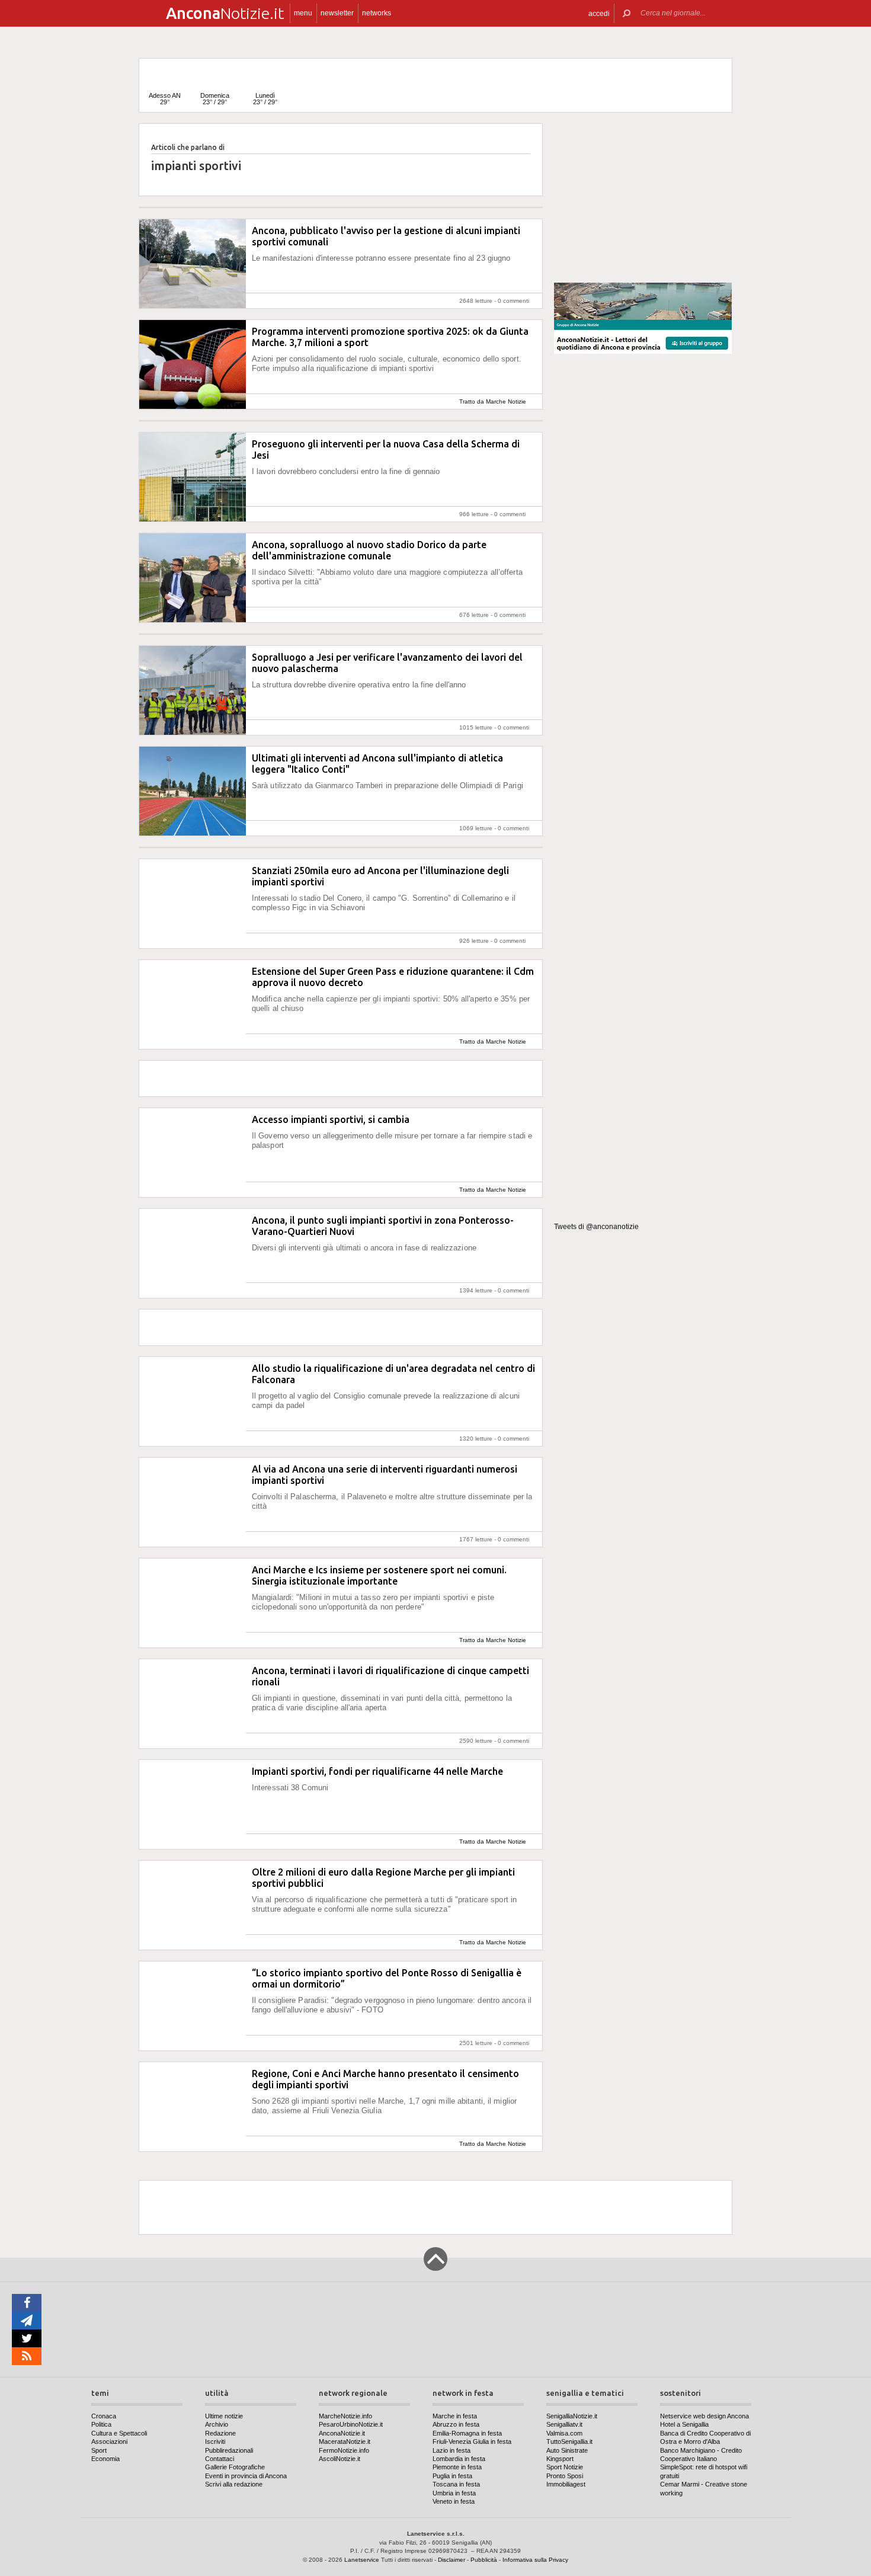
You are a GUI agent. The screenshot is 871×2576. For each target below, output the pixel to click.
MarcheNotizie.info (345, 2416)
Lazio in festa (451, 2450)
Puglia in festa (452, 2476)
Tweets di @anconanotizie (596, 1227)
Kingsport (560, 2459)
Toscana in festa (456, 2484)
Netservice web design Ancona (705, 2416)
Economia (105, 2459)
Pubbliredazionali (229, 2450)
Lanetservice (362, 2560)
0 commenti (513, 301)
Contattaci (220, 2459)
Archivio (217, 2424)
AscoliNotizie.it (340, 2459)
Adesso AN (165, 99)
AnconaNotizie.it (342, 2433)
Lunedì (265, 99)
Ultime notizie (224, 2416)
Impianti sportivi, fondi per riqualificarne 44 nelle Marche (377, 1771)
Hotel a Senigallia (684, 2424)
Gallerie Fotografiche (235, 2467)
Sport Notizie (565, 2467)
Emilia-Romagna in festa (467, 2433)
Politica (101, 2424)
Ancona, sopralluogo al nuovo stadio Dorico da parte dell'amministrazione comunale (369, 550)
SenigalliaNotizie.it (572, 2416)
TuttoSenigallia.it (569, 2441)
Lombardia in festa (459, 2459)
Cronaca (104, 2416)
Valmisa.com (564, 2433)
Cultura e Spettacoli (119, 2433)
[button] (599, 13)
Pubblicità (484, 2560)
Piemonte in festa (457, 2467)
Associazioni (109, 2441)
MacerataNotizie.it (345, 2441)
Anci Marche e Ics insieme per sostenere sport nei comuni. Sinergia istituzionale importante (379, 1575)
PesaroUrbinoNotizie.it (351, 2424)
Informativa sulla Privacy (535, 2560)
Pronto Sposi (565, 2476)
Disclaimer (451, 2560)
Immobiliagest (566, 2484)
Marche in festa (455, 2416)
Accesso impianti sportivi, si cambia (331, 1119)
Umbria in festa (454, 2493)
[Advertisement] (643, 198)
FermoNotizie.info (344, 2450)
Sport (99, 2450)
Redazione (220, 2433)
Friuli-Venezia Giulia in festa (472, 2441)
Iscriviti (215, 2441)
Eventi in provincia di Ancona (246, 2476)
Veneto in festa (454, 2501)
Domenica (215, 99)
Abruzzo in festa (456, 2424)
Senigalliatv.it (564, 2424)
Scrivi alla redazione (234, 2484)
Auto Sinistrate (567, 2450)
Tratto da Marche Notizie (493, 401)
